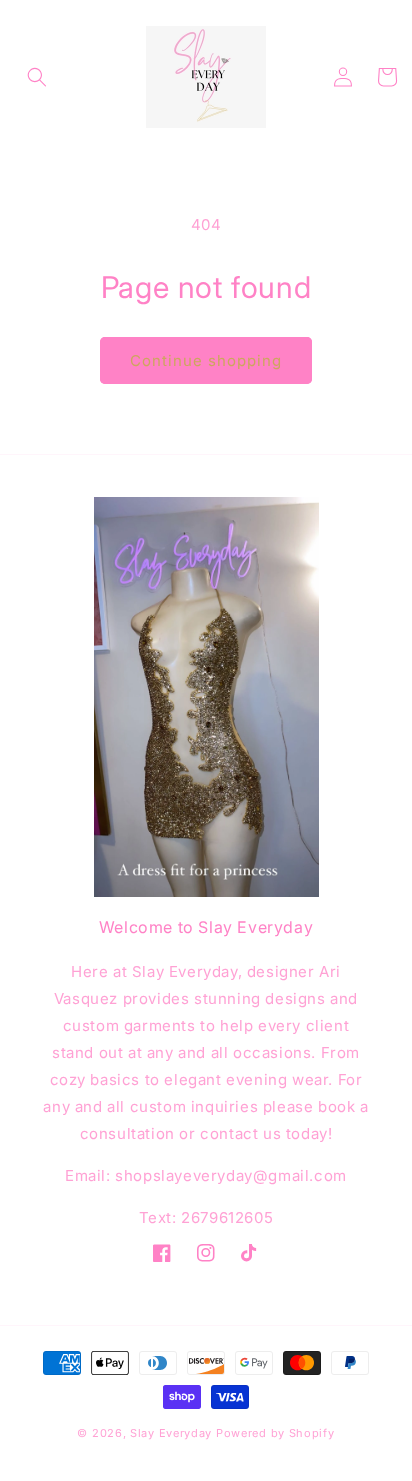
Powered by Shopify (275, 1433)
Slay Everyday (171, 1433)
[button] (37, 77)
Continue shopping (206, 360)
